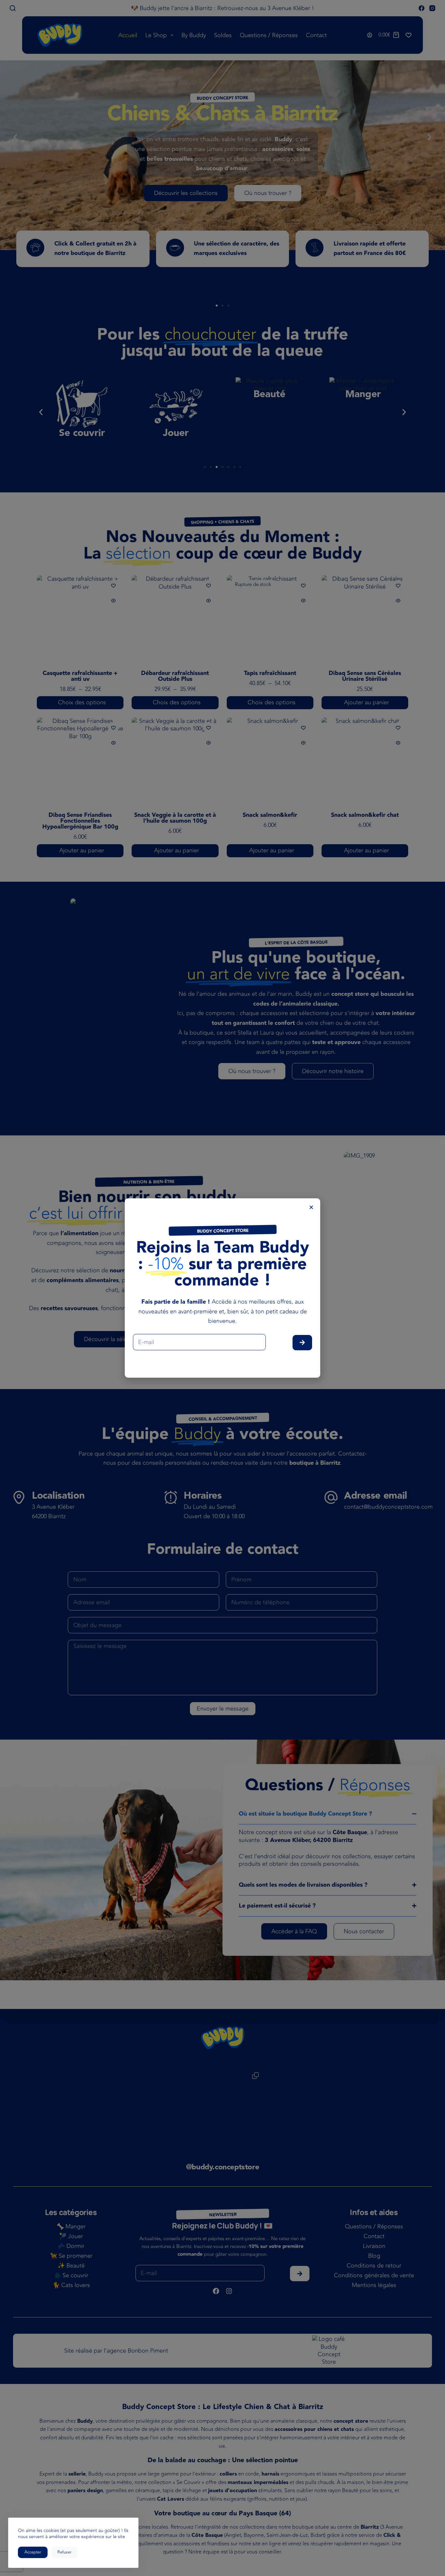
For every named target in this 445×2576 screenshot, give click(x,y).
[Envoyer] (302, 1343)
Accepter (33, 2552)
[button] (311, 1207)
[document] (223, 1288)
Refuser (64, 2552)
